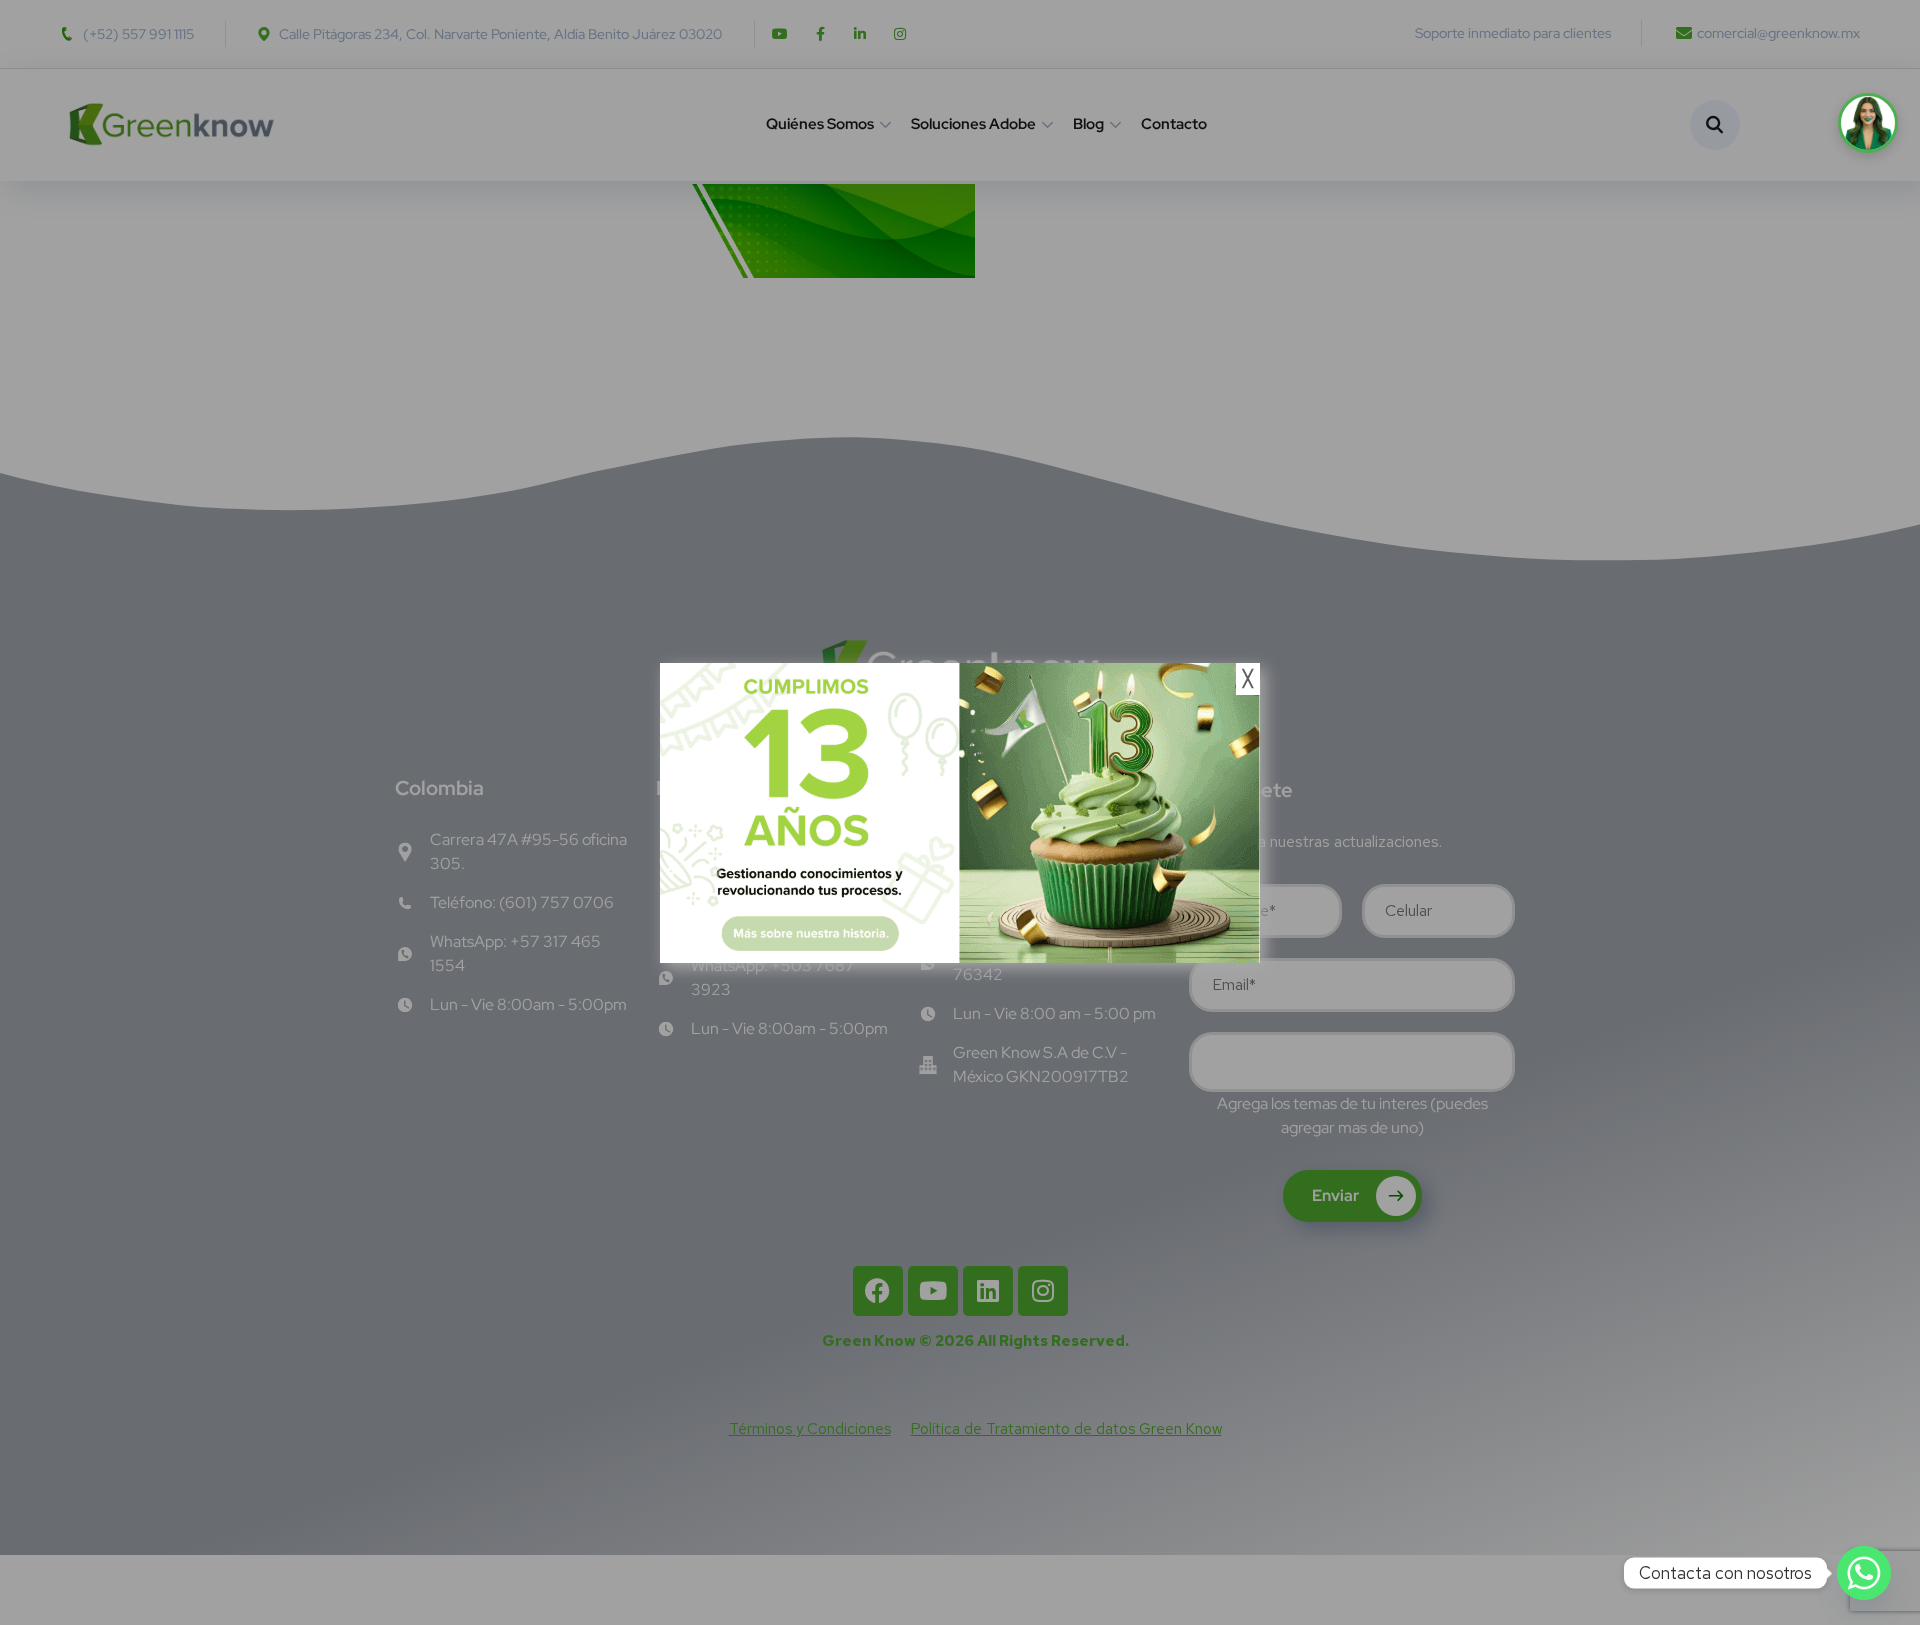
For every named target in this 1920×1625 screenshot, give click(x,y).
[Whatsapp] (1864, 1573)
